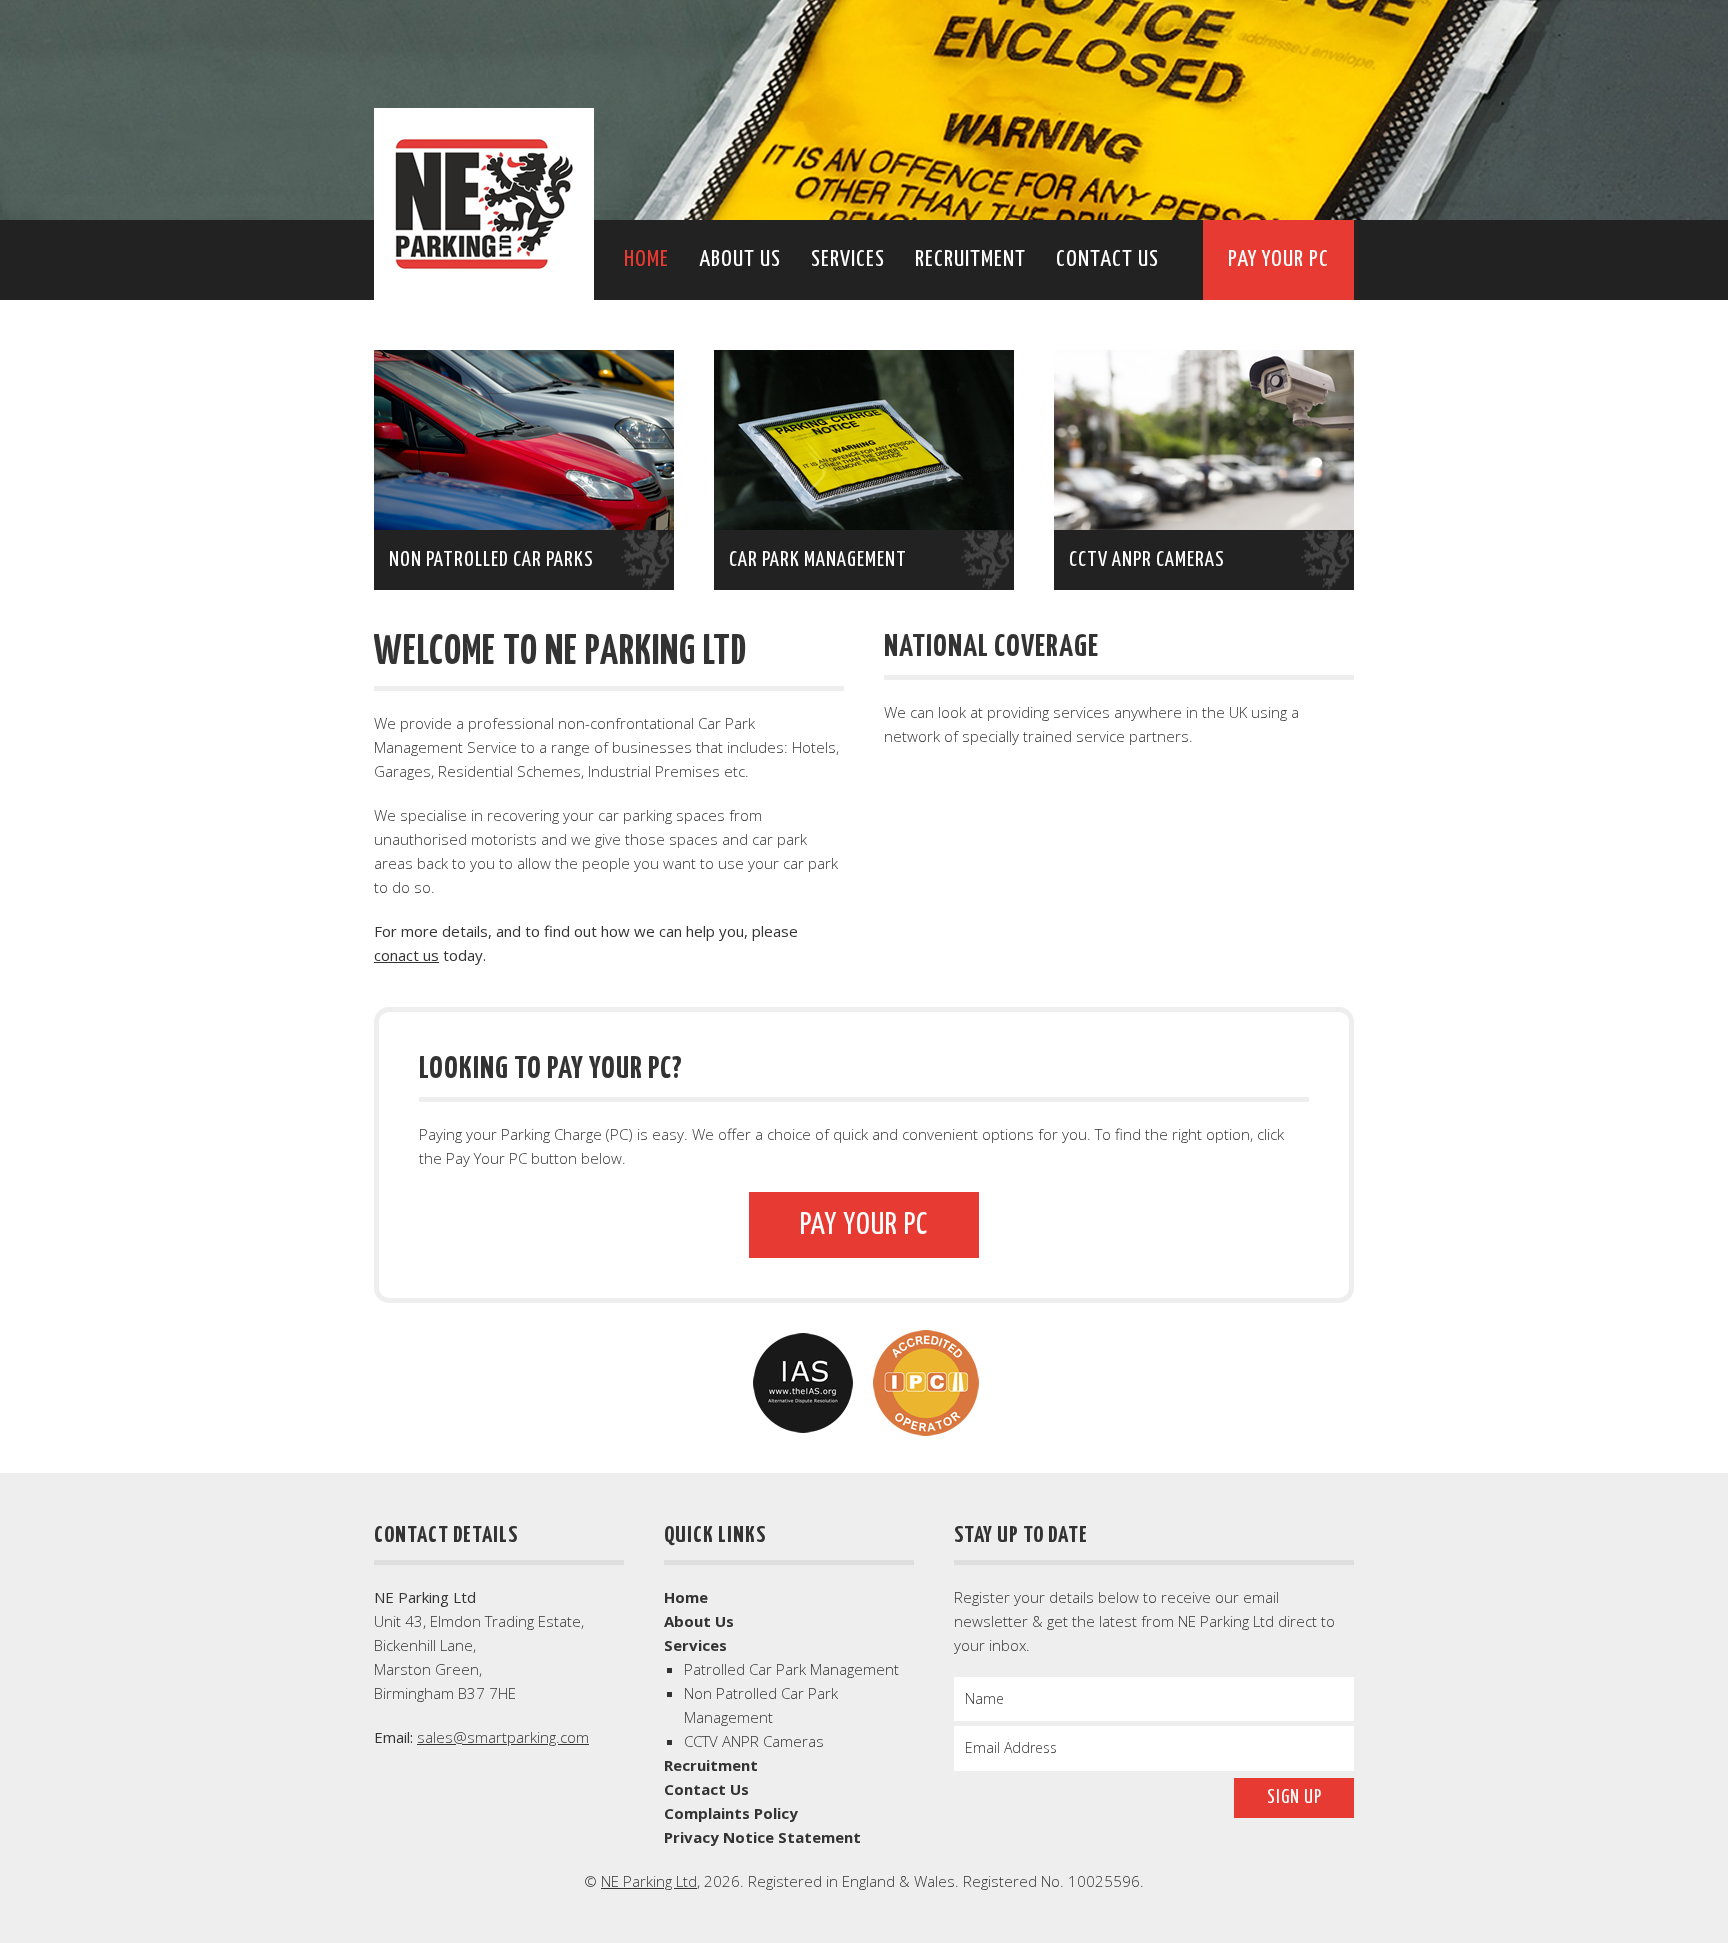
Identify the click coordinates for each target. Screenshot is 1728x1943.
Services (848, 259)
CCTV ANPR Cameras (754, 1741)
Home (646, 259)
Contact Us (1107, 259)
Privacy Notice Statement (762, 1837)
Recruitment (970, 259)
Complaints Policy (731, 1813)
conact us (406, 955)
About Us (740, 259)
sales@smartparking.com (503, 1737)
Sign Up (1294, 1797)
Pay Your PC (1278, 259)
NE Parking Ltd (484, 204)
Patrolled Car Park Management (791, 1669)
